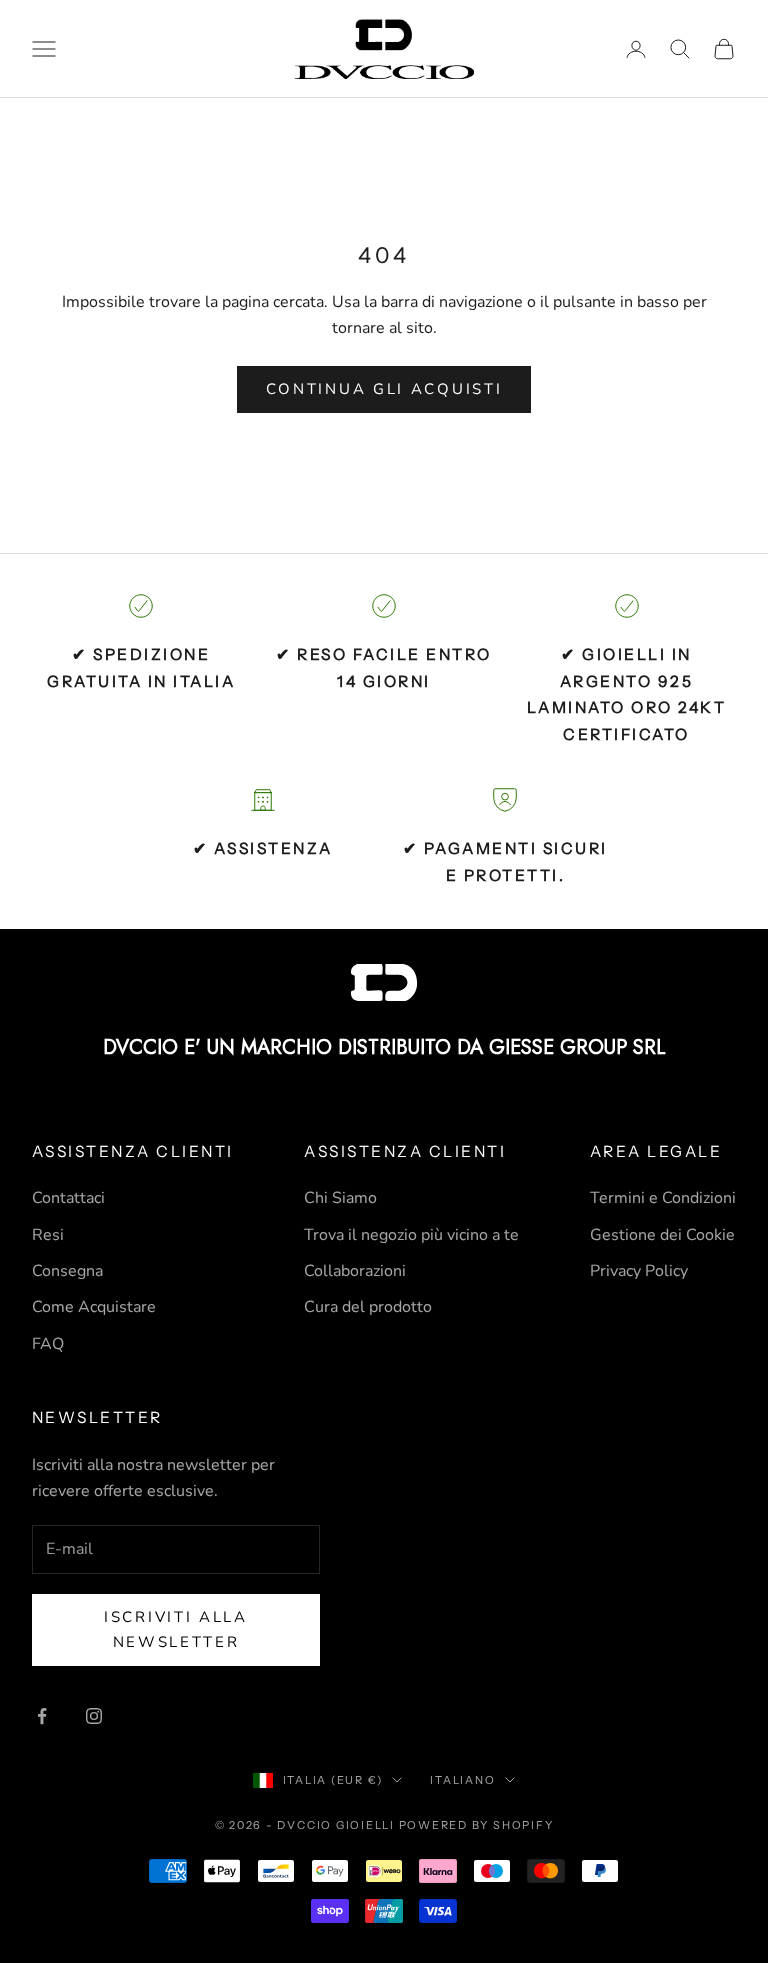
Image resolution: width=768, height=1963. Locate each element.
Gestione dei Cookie (662, 1235)
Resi (48, 1235)
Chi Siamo (340, 1198)
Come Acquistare (94, 1307)
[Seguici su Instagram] (94, 1716)
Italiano (462, 1780)
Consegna (67, 1271)
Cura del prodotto (368, 1307)
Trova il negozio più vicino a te (411, 1235)
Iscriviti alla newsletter (176, 1629)
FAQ (48, 1344)
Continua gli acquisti (384, 389)
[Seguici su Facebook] (42, 1716)
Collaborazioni (355, 1271)
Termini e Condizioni (663, 1198)
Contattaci (68, 1198)
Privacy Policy (639, 1271)
